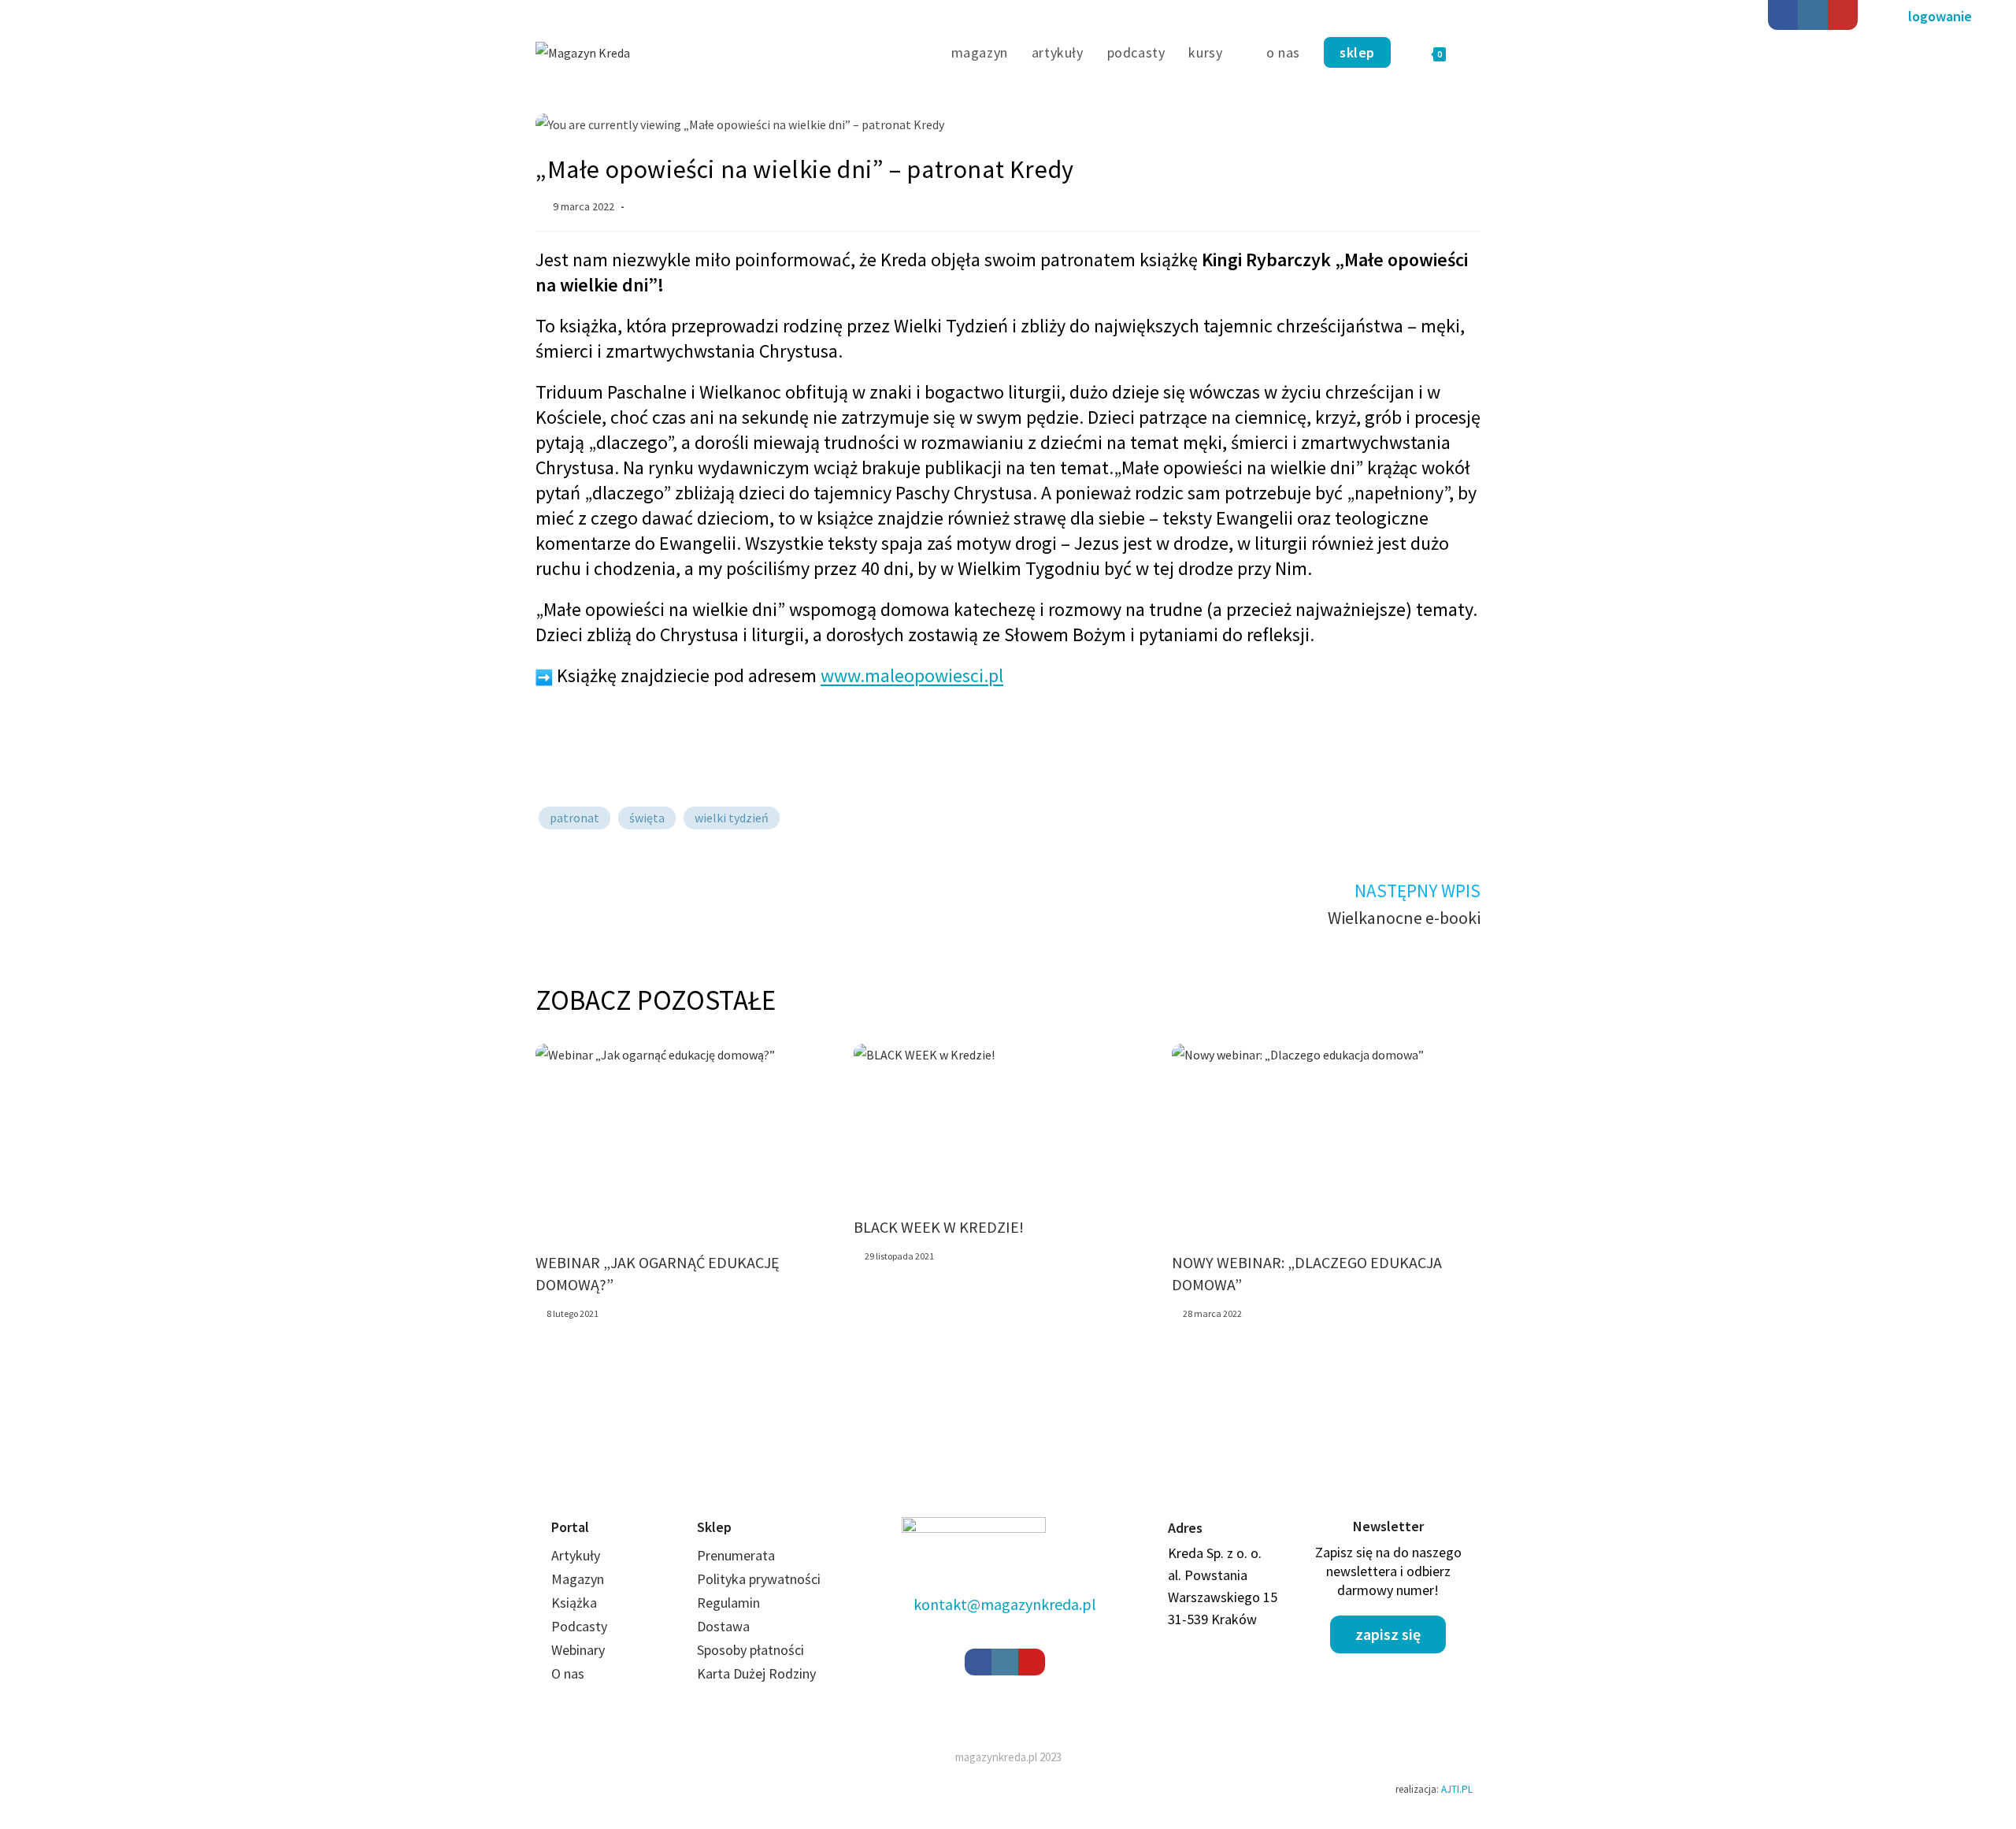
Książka (574, 1603)
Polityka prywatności (759, 1579)
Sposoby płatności (750, 1650)
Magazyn (578, 1579)
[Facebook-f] (978, 1662)
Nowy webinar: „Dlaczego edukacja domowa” (1307, 1273)
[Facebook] (1783, 15)
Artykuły (576, 1555)
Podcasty (579, 1626)
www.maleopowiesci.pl (912, 675)
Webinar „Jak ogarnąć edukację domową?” (658, 1273)
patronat (574, 818)
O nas (568, 1673)
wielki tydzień (732, 818)
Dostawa (723, 1626)
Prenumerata (736, 1555)
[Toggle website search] (1475, 53)
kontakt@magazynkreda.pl (1005, 1604)
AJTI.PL (1457, 1789)
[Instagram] (1813, 15)
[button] (1940, 17)
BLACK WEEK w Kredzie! (939, 1227)
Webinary (578, 1650)
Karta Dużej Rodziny (756, 1673)
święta (647, 818)
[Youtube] (1843, 15)
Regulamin (728, 1603)
